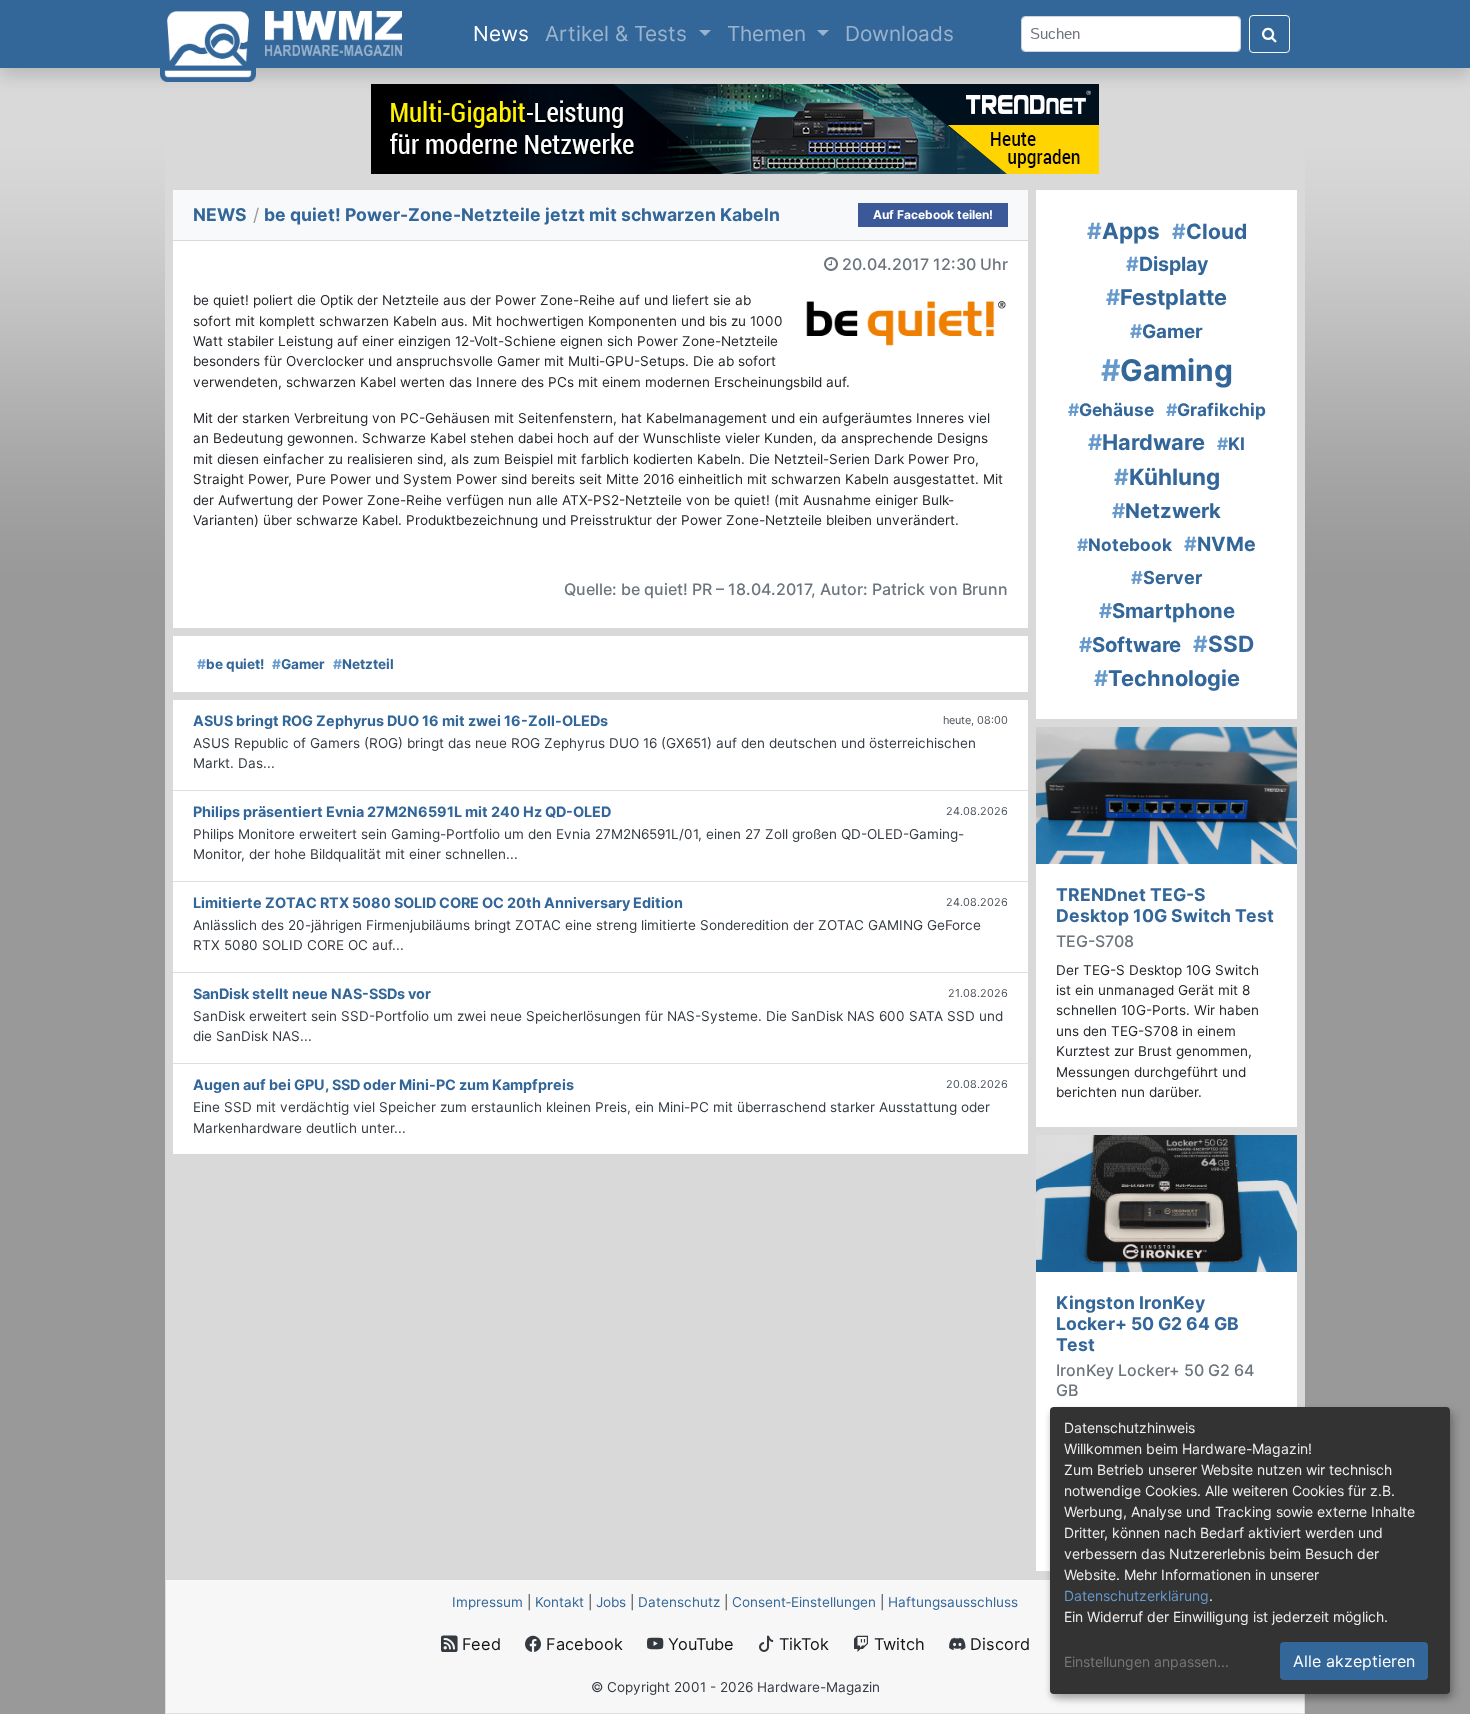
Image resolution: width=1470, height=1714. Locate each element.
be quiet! (230, 664)
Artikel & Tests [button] (619, 33)
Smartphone (1167, 610)
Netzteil (363, 664)
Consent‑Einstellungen (804, 1602)
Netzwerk (1166, 510)
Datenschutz (679, 1602)
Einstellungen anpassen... (1146, 1661)
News (505, 33)
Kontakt (559, 1602)
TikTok (801, 1644)
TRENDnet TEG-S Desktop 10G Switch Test (1165, 905)
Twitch (897, 1644)
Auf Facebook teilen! (933, 214)
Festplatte (1166, 297)
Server (1166, 577)
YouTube (698, 1644)
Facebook (582, 1644)
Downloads (899, 33)
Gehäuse (1111, 409)
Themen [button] (769, 33)
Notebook (1124, 544)
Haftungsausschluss (953, 1602)
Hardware (1146, 442)
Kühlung (1167, 476)
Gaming (1167, 370)
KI (1231, 443)
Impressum (487, 1602)
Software (1130, 644)
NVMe (1220, 544)
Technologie (1167, 678)
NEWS (220, 214)
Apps (1123, 230)
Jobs (611, 1602)
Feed (479, 1644)
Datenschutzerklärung (1136, 1595)
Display (1167, 264)
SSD (1223, 643)
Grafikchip (1216, 409)
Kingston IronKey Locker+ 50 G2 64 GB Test (1147, 1323)
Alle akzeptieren (1354, 1661)
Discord (997, 1644)
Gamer (298, 664)
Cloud (1209, 231)
